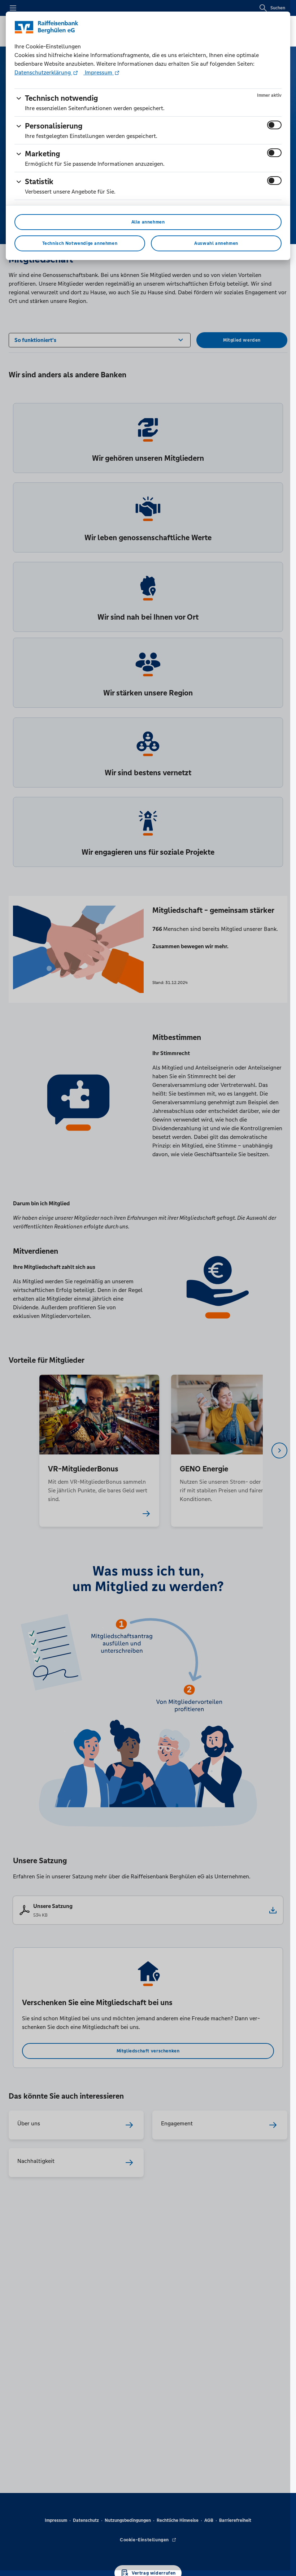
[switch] (274, 125)
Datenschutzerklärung (43, 72)
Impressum (99, 72)
